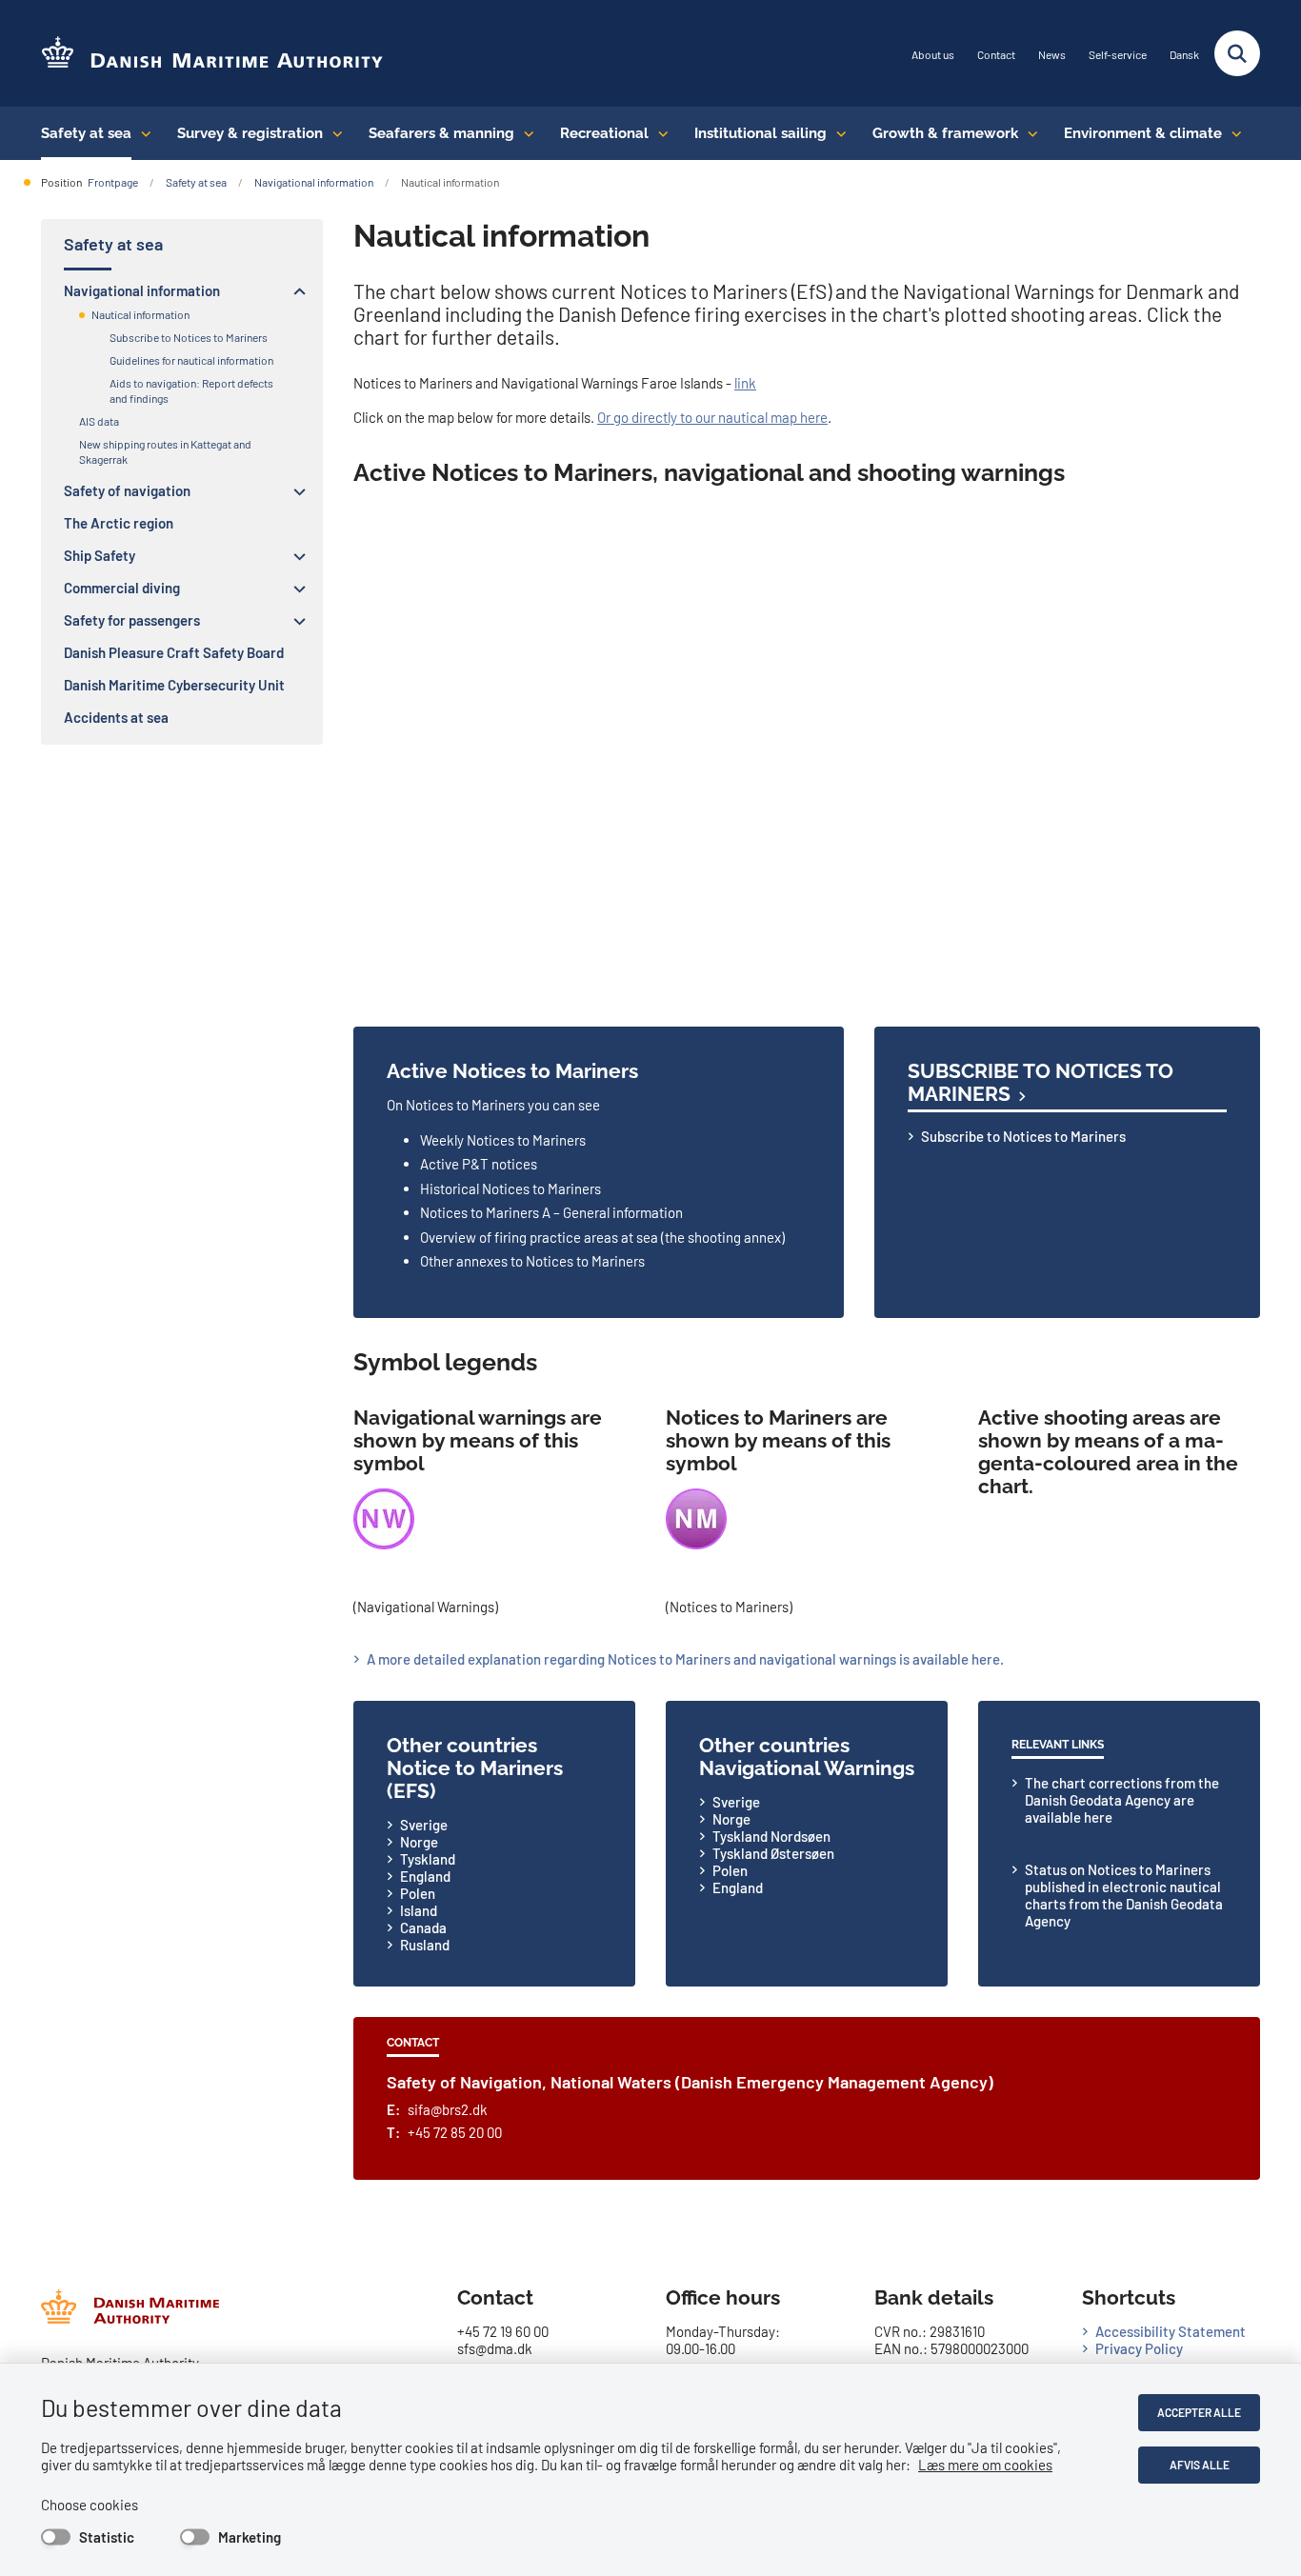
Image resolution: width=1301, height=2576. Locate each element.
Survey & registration (250, 133)
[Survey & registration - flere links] (333, 133)
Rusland (425, 1945)
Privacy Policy (1139, 2348)
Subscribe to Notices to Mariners (1041, 1082)
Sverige (424, 1825)
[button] (295, 291)
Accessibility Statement (1171, 2331)
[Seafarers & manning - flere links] (524, 133)
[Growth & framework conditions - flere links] (1028, 133)
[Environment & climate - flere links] (1232, 133)
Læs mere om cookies (985, 2465)
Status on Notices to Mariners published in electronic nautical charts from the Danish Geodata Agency (1124, 1895)
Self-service (1118, 55)
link (745, 383)
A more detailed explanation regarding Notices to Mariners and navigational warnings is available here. (685, 1659)
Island (419, 1910)
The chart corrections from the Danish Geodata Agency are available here (1122, 1800)
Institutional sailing (761, 133)
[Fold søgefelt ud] (1237, 53)
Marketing (250, 2537)
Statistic (107, 2537)
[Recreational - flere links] (659, 133)
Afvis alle (1200, 2465)
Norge (419, 1842)
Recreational (604, 133)
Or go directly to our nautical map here (712, 417)
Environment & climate (1143, 133)
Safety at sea (86, 133)
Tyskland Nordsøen (771, 1836)
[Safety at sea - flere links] (141, 133)
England (425, 1876)
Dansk (1184, 55)
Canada (423, 1927)
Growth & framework (945, 133)
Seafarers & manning (441, 133)
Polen (418, 1893)
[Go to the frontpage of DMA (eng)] (212, 54)
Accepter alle (1199, 2412)
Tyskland (428, 1859)
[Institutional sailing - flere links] (837, 133)
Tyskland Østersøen (773, 1853)
